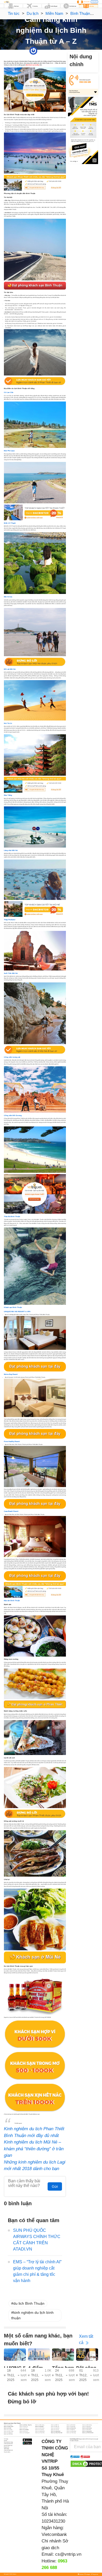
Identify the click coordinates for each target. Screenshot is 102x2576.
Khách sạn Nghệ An (71, 2430)
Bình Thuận (80, 13)
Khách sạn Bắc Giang (40, 2425)
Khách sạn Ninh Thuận (9, 2431)
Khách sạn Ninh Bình (87, 2430)
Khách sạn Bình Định (71, 2425)
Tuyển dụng (6, 2449)
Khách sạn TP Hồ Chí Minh (88, 2433)
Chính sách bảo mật (8, 2444)
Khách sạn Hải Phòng (40, 2428)
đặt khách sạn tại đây (33, 65)
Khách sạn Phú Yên (24, 2431)
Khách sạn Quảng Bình (40, 2431)
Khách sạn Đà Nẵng (39, 2427)
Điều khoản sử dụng (8, 2442)
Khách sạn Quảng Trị (8, 2433)
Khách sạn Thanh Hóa (40, 2433)
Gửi (55, 2186)
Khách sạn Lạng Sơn (40, 2430)
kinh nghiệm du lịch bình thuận (32, 2315)
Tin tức (14, 13)
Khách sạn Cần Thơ (24, 2427)
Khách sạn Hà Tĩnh (24, 2428)
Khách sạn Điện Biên (71, 2427)
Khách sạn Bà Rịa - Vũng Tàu (26, 2425)
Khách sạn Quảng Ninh (87, 2431)
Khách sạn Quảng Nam (56, 2431)
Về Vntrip (6, 2439)
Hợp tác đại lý (7, 2452)
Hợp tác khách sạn (8, 2445)
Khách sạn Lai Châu (8, 2430)
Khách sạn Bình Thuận (9, 2427)
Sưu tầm (57, 51)
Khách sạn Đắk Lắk (55, 2427)
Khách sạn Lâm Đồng (24, 2430)
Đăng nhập (94, 2)
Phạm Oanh (41, 51)
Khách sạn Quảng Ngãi (71, 2431)
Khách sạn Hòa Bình (55, 2428)
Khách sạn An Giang (8, 2425)
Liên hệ (5, 2440)
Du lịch (33, 13)
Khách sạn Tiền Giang (71, 2433)
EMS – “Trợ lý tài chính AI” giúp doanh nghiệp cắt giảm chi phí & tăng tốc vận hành (37, 2271)
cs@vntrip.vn (68, 2554)
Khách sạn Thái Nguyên (25, 2433)
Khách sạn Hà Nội (8, 2428)
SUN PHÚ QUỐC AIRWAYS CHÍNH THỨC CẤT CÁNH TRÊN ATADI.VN (37, 2240)
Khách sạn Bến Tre (55, 2425)
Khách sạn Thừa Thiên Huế (57, 2433)
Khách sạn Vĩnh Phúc (8, 2434)
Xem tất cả (86, 2339)
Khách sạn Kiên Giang (87, 2428)
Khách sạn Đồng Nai (87, 2427)
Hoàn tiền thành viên (8, 2450)
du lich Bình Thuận (29, 2303)
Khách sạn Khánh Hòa (71, 2428)
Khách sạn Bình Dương (87, 2425)
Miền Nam (54, 13)
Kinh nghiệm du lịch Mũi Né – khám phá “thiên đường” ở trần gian (34, 2149)
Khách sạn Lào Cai (55, 2430)
